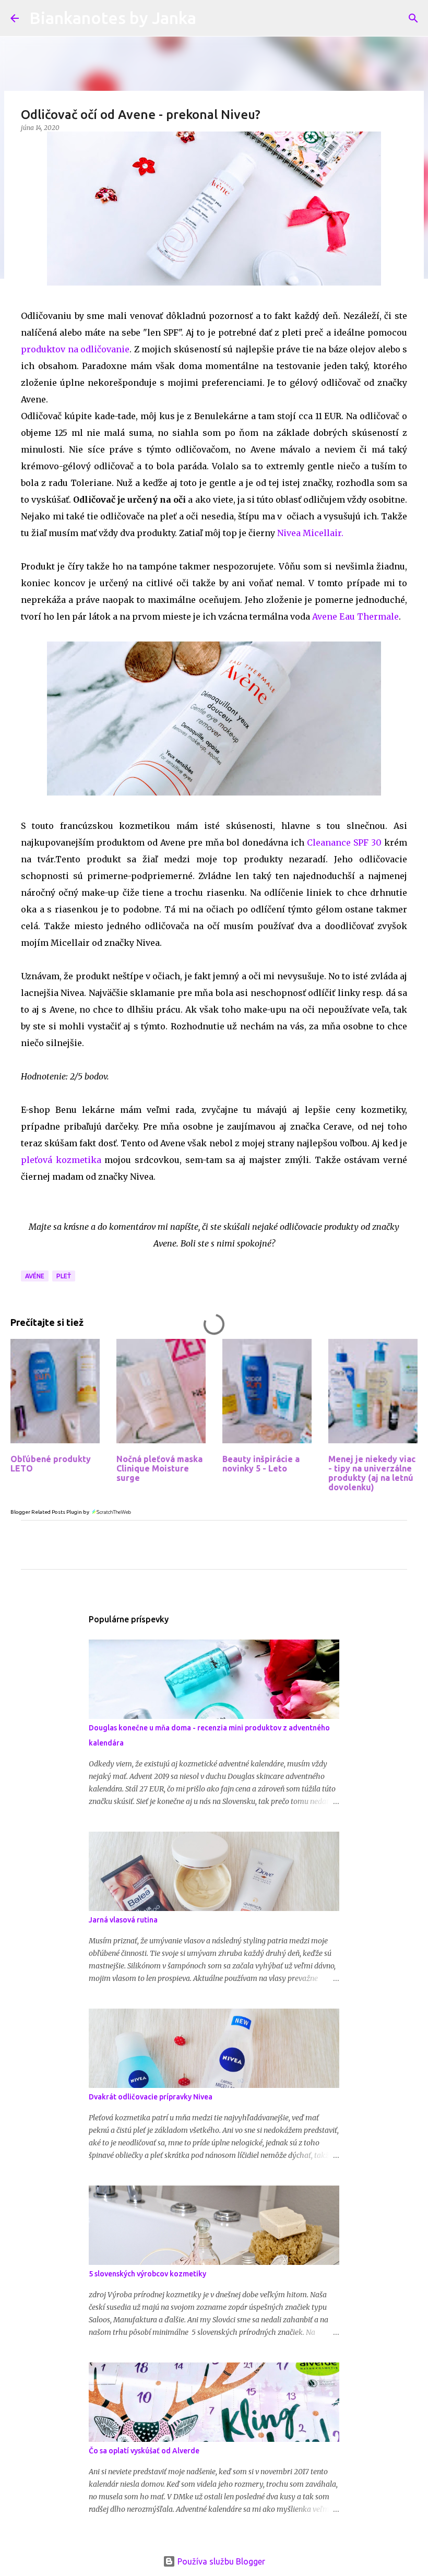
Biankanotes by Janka (113, 18)
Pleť (64, 1276)
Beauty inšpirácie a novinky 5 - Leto (261, 1464)
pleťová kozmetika (61, 1160)
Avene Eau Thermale (355, 616)
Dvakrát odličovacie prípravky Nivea (151, 2097)
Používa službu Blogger (220, 2561)
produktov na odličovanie (75, 349)
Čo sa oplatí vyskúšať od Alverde (144, 2451)
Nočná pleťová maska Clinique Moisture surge (159, 1468)
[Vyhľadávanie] (413, 18)
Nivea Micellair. (310, 533)
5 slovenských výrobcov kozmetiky (147, 2274)
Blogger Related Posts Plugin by (50, 1512)
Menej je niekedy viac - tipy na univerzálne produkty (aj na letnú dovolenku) (372, 1473)
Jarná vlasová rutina (123, 1920)
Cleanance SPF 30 (343, 842)
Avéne (35, 1276)
